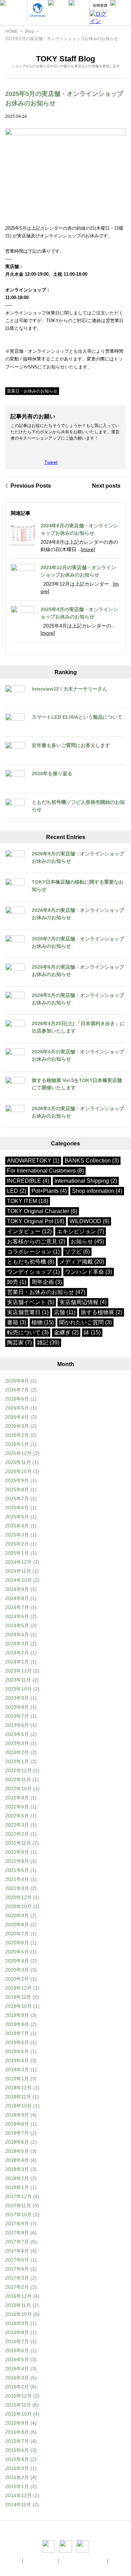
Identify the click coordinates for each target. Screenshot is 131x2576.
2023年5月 (17, 1734)
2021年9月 (17, 1852)
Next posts (106, 486)
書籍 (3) (17, 1322)
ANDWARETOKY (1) (33, 1161)
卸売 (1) (17, 1282)
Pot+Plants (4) (49, 1191)
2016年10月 (19, 2314)
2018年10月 (19, 2106)
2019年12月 (19, 1988)
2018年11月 (18, 2097)
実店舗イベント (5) (31, 1302)
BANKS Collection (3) (92, 1161)
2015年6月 (17, 2450)
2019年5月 (17, 2051)
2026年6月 (17, 1399)
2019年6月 (17, 2042)
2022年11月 (18, 1779)
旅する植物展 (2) (101, 1312)
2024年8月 (17, 1598)
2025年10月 (19, 1471)
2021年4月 (17, 1879)
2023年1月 (17, 1761)
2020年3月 (17, 1970)
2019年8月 (17, 2024)
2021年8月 (17, 1861)
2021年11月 (18, 1843)
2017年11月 (18, 2205)
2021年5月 (17, 1870)
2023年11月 (18, 1680)
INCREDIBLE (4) (28, 1181)
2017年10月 (19, 2215)
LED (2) (17, 1191)
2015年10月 (19, 2414)
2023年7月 (17, 1716)
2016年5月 (17, 2360)
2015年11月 (18, 2405)
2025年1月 (17, 1553)
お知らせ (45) (87, 1241)
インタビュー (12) (29, 1231)
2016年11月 (18, 2305)
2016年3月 (17, 2378)
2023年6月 (17, 1725)
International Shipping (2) (86, 1181)
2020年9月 (17, 1915)
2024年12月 (19, 1562)
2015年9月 (17, 2423)
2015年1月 (17, 2486)
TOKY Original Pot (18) (36, 1221)
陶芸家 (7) (19, 1343)
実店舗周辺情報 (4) (83, 1302)
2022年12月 (19, 1770)
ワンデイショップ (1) (33, 1272)
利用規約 (119, 2561)
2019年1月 (17, 2079)
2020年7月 (17, 1934)
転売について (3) (28, 1332)
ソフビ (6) (77, 1252)
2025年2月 (17, 1544)
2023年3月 (17, 1743)
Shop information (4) (97, 1191)
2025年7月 (17, 1499)
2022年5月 (17, 1816)
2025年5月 (17, 1517)
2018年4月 (17, 2160)
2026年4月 (17, 1417)
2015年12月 (19, 2396)
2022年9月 (17, 1798)
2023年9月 (17, 1698)
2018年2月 (17, 2178)
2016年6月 (17, 2350)
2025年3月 (17, 1535)
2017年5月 (17, 2260)
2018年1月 (17, 2187)
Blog (30, 31)
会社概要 (12, 2561)
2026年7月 (17, 1390)
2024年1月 (17, 1662)
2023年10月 (19, 1689)
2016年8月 (17, 2332)
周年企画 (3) (47, 1282)
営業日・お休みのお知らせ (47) (46, 1292)
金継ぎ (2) (66, 1332)
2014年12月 (19, 2495)
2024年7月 (17, 1607)
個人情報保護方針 (41, 2561)
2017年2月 (17, 2287)
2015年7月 (17, 2441)
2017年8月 (17, 2233)
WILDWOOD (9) (89, 1221)
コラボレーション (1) (33, 1252)
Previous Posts (31, 486)
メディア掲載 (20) (82, 1262)
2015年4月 (17, 2459)
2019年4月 (17, 2060)
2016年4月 (17, 2369)
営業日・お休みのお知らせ (32, 391)
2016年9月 (17, 2323)
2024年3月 (17, 1644)
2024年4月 (17, 1634)
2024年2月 (17, 1653)
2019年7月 (17, 2033)
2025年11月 (18, 1462)
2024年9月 (17, 1589)
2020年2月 (17, 1979)
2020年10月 (19, 1906)
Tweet (51, 462)
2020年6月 (17, 1943)
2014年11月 (18, 2505)
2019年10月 (19, 2006)
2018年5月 (17, 2151)
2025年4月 (17, 1526)
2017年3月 (17, 2278)
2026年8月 (17, 1381)
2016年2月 (17, 2387)
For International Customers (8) (45, 1171)
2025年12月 (19, 1453)
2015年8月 (17, 2432)
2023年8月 (17, 1707)
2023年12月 (19, 1671)
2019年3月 (17, 2070)
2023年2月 (17, 1752)
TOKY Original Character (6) (42, 1211)
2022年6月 (17, 1807)
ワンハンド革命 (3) (89, 1272)
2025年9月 (17, 1480)
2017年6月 (17, 2251)
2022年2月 (17, 1834)
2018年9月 (17, 2115)
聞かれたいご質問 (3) (85, 1322)
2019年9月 (17, 2015)
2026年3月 (17, 1426)
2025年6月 (17, 1508)
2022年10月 (19, 1789)
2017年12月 (19, 2196)
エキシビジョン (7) (81, 1231)
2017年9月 (17, 2224)
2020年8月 (17, 1925)
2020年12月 (19, 1897)
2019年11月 (18, 1997)
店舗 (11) (65, 1312)
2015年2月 (17, 2477)
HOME (12, 31)
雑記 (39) (48, 1343)
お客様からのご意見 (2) (36, 1241)
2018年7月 (17, 2133)
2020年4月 (17, 1961)
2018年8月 (17, 2124)
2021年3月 (17, 1888)
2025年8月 (17, 1489)
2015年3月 (17, 2468)
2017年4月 (17, 2269)
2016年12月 (19, 2296)
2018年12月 (19, 2088)
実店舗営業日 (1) (28, 1312)
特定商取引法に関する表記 (83, 2561)
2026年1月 (17, 1444)
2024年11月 (18, 1571)
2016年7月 (17, 2341)
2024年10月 (19, 1580)
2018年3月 (17, 2169)
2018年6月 (17, 2142)
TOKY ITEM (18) (28, 1201)
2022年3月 (17, 1825)
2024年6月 (17, 1616)
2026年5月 (17, 1408)
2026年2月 (17, 1435)
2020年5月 (17, 1952)
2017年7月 (17, 2242)
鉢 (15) (92, 1332)
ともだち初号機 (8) (31, 1262)
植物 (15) (43, 1322)
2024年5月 (17, 1625)
